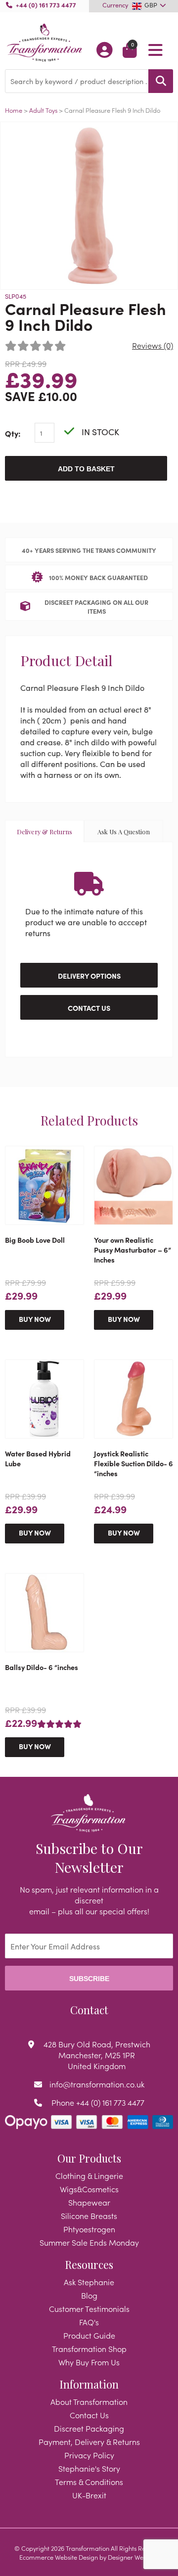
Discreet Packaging (89, 2428)
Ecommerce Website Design (59, 2557)
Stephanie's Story (89, 2468)
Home (14, 110)
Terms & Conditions (89, 2482)
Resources (89, 2264)
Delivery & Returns (44, 832)
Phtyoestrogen (89, 2229)
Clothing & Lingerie (89, 2175)
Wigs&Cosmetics (89, 2189)
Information (89, 2384)
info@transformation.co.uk (97, 2084)
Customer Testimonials (89, 2308)
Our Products (89, 2158)
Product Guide (89, 2335)
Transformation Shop (89, 2349)
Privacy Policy (89, 2455)
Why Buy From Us (89, 2362)
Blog (89, 2295)
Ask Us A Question (124, 832)
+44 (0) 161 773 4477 (46, 4)
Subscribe (89, 1979)
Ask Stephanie (89, 2282)
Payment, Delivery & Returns (89, 2441)
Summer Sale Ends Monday (89, 2242)
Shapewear (89, 2202)
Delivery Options (89, 976)
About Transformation (89, 2401)
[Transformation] (44, 43)
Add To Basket (86, 469)
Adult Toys (44, 110)
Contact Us (89, 1008)
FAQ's (89, 2322)
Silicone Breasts (89, 2215)
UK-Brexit (89, 2495)
